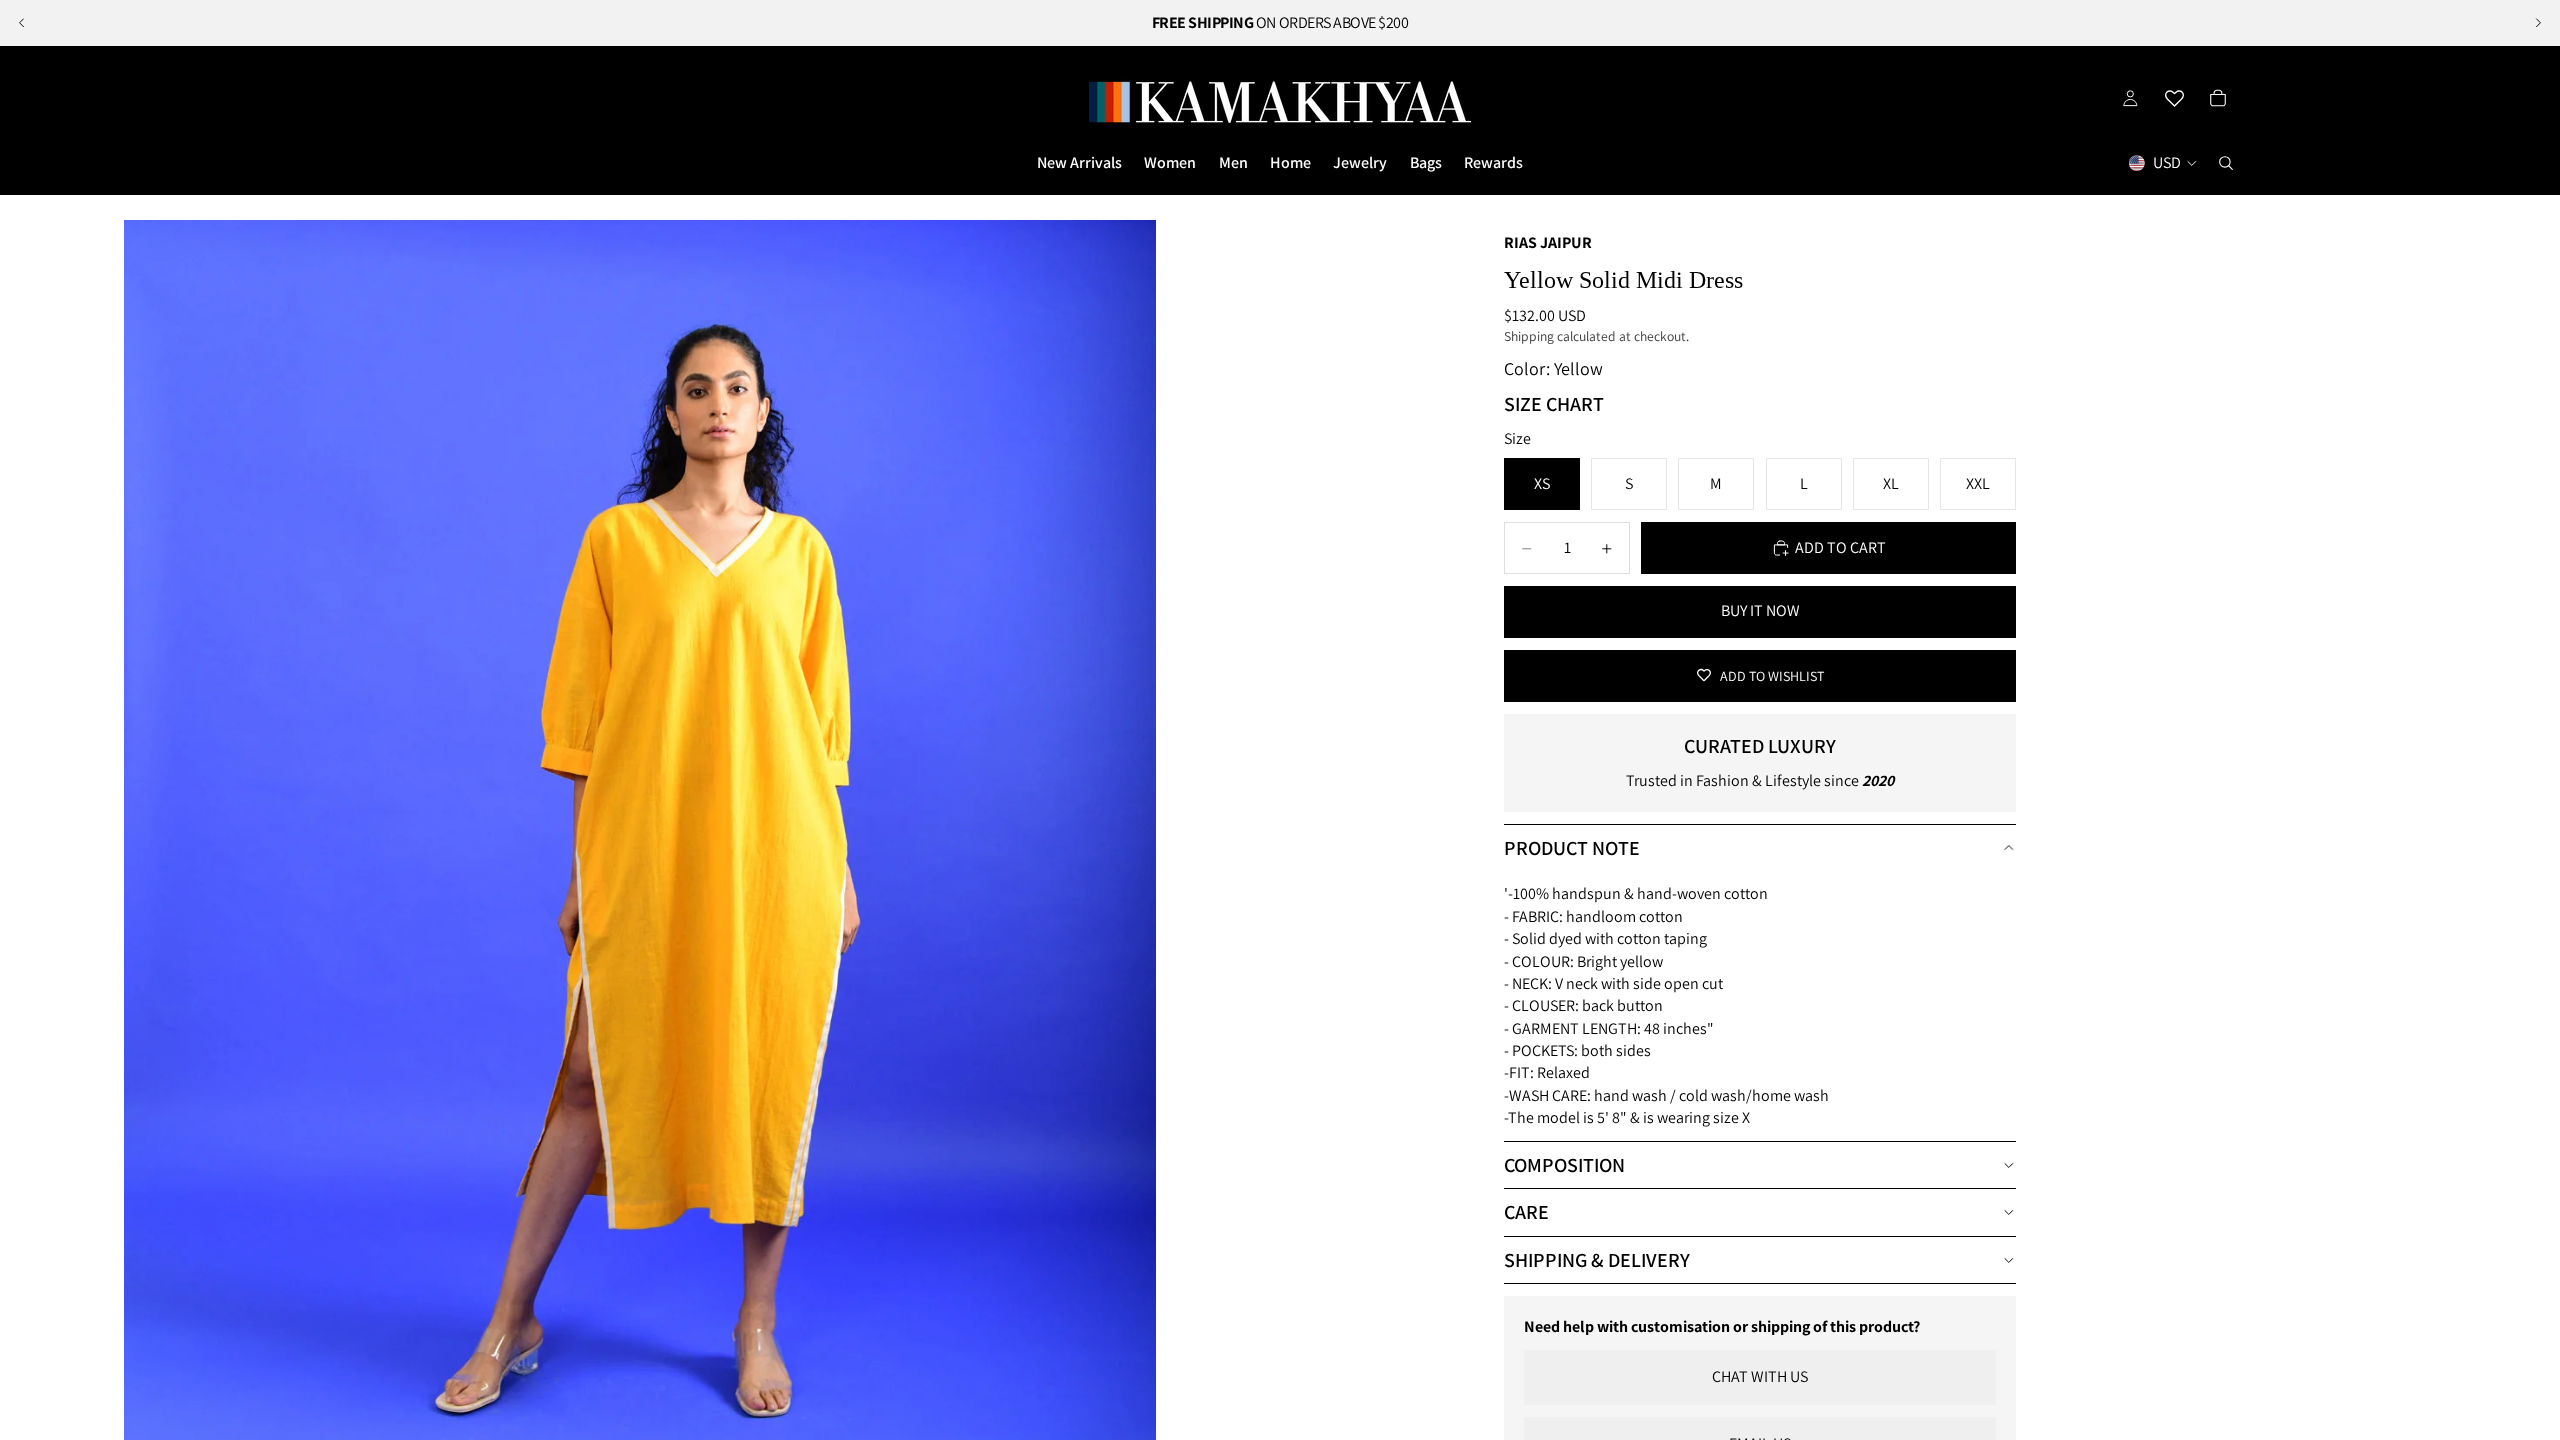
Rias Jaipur (1548, 242)
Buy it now (1760, 610)
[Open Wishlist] (2174, 98)
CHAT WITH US (1760, 1376)
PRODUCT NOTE (1572, 848)
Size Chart (1554, 404)
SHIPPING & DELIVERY (1597, 1260)
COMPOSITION (1564, 1165)
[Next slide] (2538, 23)
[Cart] (2218, 98)
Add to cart (1840, 547)
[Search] (2226, 163)
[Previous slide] (22, 23)
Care (1526, 1212)
